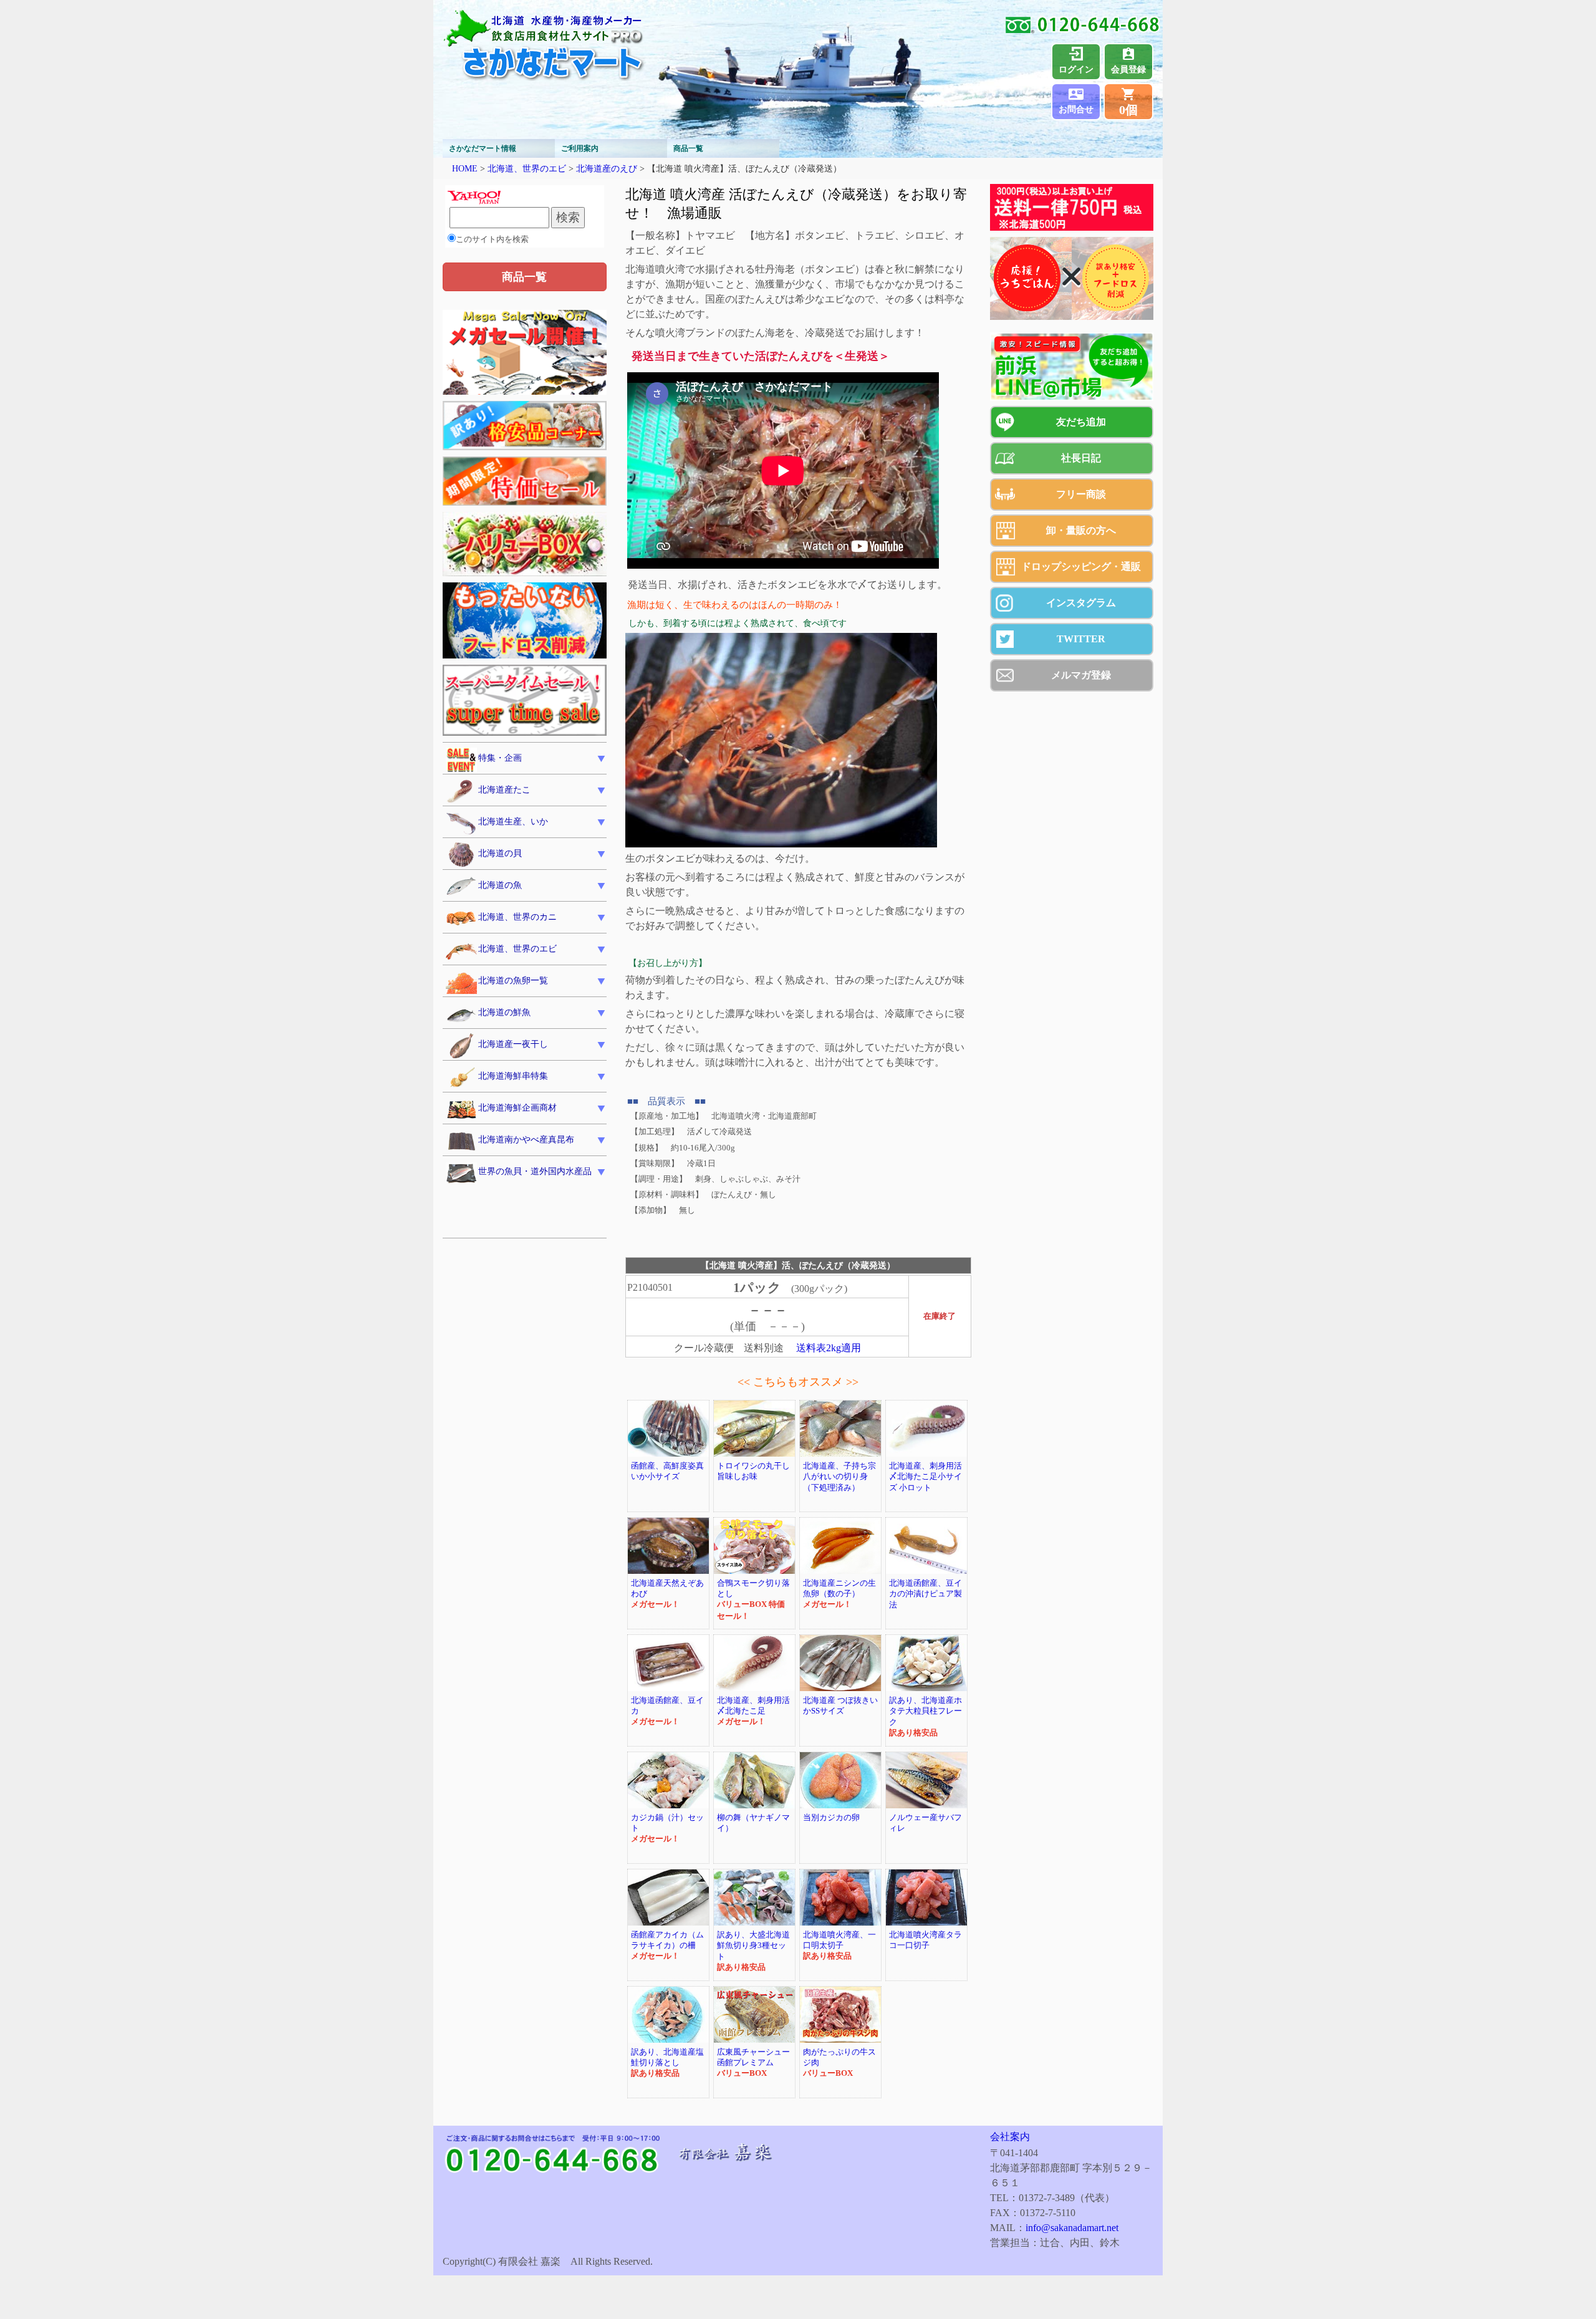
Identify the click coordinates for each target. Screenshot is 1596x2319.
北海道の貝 (500, 853)
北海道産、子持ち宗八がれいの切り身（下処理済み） (839, 1477)
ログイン (1076, 70)
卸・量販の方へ (1081, 530)
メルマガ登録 (1081, 675)
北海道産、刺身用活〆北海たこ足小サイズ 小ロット (925, 1477)
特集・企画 (500, 758)
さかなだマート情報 (483, 148)
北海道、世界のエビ (527, 168)
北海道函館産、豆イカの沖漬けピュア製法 (925, 1594)
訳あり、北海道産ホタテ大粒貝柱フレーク (925, 1711)
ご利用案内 (580, 148)
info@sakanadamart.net (1072, 2228)
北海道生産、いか (513, 822)
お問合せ (1076, 109)
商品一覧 (688, 148)
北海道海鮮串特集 (513, 1076)
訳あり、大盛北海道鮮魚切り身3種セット (753, 1946)
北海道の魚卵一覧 (513, 981)
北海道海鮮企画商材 (517, 1108)
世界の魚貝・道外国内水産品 (535, 1171)
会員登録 (1128, 70)
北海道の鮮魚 (504, 1012)
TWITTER (1081, 639)
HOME (465, 168)
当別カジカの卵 (831, 1818)
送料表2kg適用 (829, 1348)
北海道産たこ (504, 790)
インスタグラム (1081, 603)
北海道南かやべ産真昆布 (526, 1140)
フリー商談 (1081, 494)
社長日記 (1081, 458)
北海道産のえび (607, 168)
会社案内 (1010, 2137)
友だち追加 (1081, 422)
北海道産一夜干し (513, 1044)
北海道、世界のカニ (517, 917)
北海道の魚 (500, 885)
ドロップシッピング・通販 (1081, 566)
